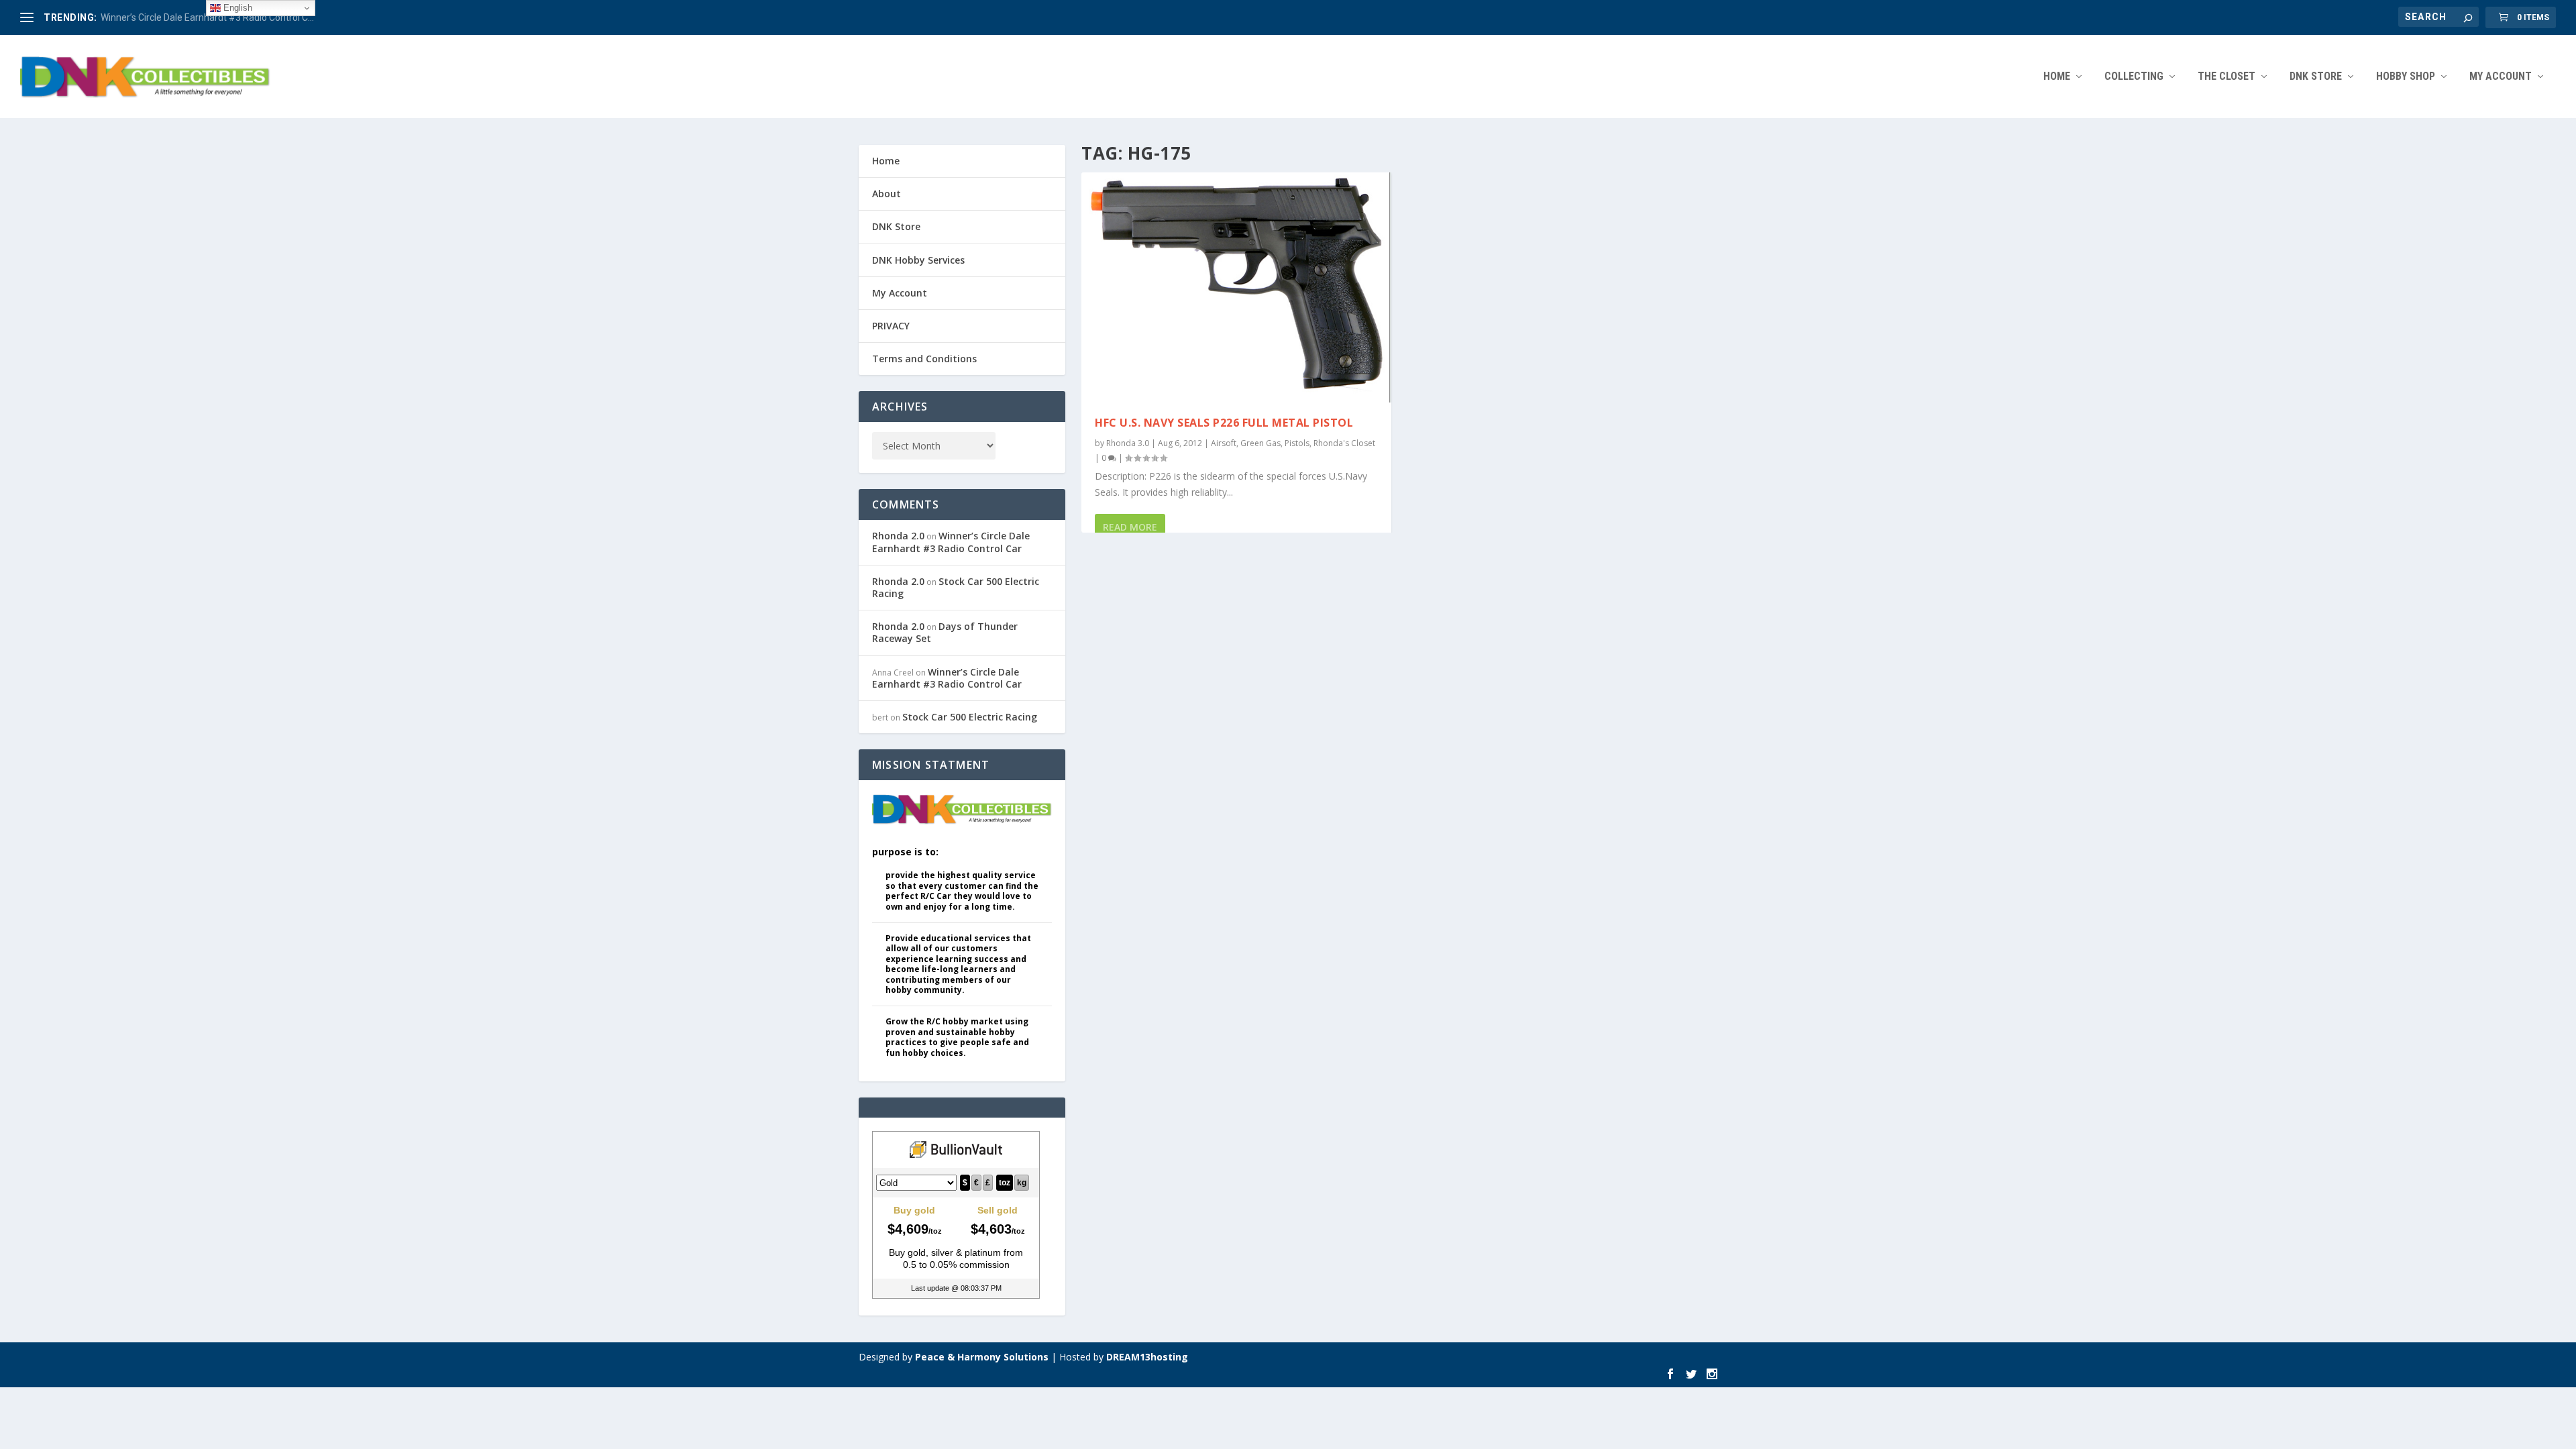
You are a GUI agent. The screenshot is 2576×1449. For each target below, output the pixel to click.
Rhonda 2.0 (898, 536)
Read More (1130, 527)
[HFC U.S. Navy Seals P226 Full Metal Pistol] (1236, 287)
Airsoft (1224, 443)
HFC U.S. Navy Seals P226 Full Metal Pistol (1224, 423)
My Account (2501, 77)
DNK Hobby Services (918, 260)
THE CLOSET (2226, 77)
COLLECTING (2134, 77)
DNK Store (896, 226)
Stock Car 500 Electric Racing (956, 587)
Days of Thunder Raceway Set (945, 632)
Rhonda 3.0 (1128, 443)
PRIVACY (891, 326)
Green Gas (1260, 443)
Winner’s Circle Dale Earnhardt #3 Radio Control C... (207, 17)
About (887, 194)
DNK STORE (2316, 77)
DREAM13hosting (1147, 1357)
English (236, 8)
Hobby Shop (2406, 77)
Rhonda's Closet (1344, 443)
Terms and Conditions (924, 359)
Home (2057, 77)
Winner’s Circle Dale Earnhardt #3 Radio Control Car (951, 542)
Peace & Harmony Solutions (982, 1357)
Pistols (1297, 443)
